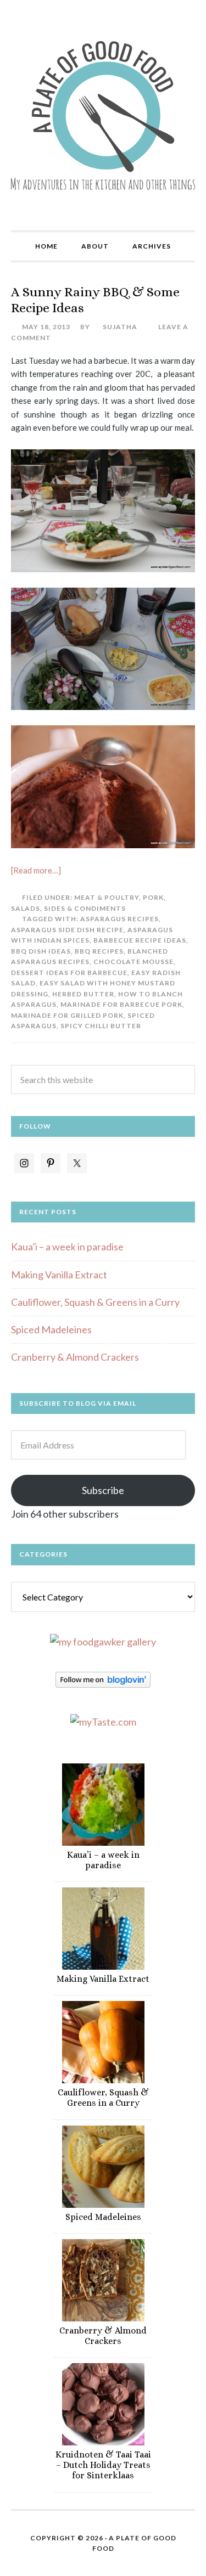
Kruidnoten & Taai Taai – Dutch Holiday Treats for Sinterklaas (103, 2465)
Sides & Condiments (85, 908)
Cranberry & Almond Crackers (75, 1357)
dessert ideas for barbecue (69, 973)
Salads (26, 908)
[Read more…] (36, 870)
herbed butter (83, 994)
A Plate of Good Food (103, 115)
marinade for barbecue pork (121, 1004)
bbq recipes (99, 951)
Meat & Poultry (107, 897)
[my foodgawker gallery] (103, 1642)
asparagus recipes (119, 919)
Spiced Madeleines (51, 1329)
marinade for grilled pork (67, 1015)
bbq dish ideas (41, 951)
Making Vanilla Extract (59, 1275)
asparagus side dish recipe (67, 930)
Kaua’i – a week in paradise (67, 1247)
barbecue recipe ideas (140, 940)
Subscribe (103, 1490)
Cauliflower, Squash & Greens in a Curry (95, 1302)
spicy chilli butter (101, 1026)
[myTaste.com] (103, 1722)
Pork (153, 897)
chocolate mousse (133, 962)
